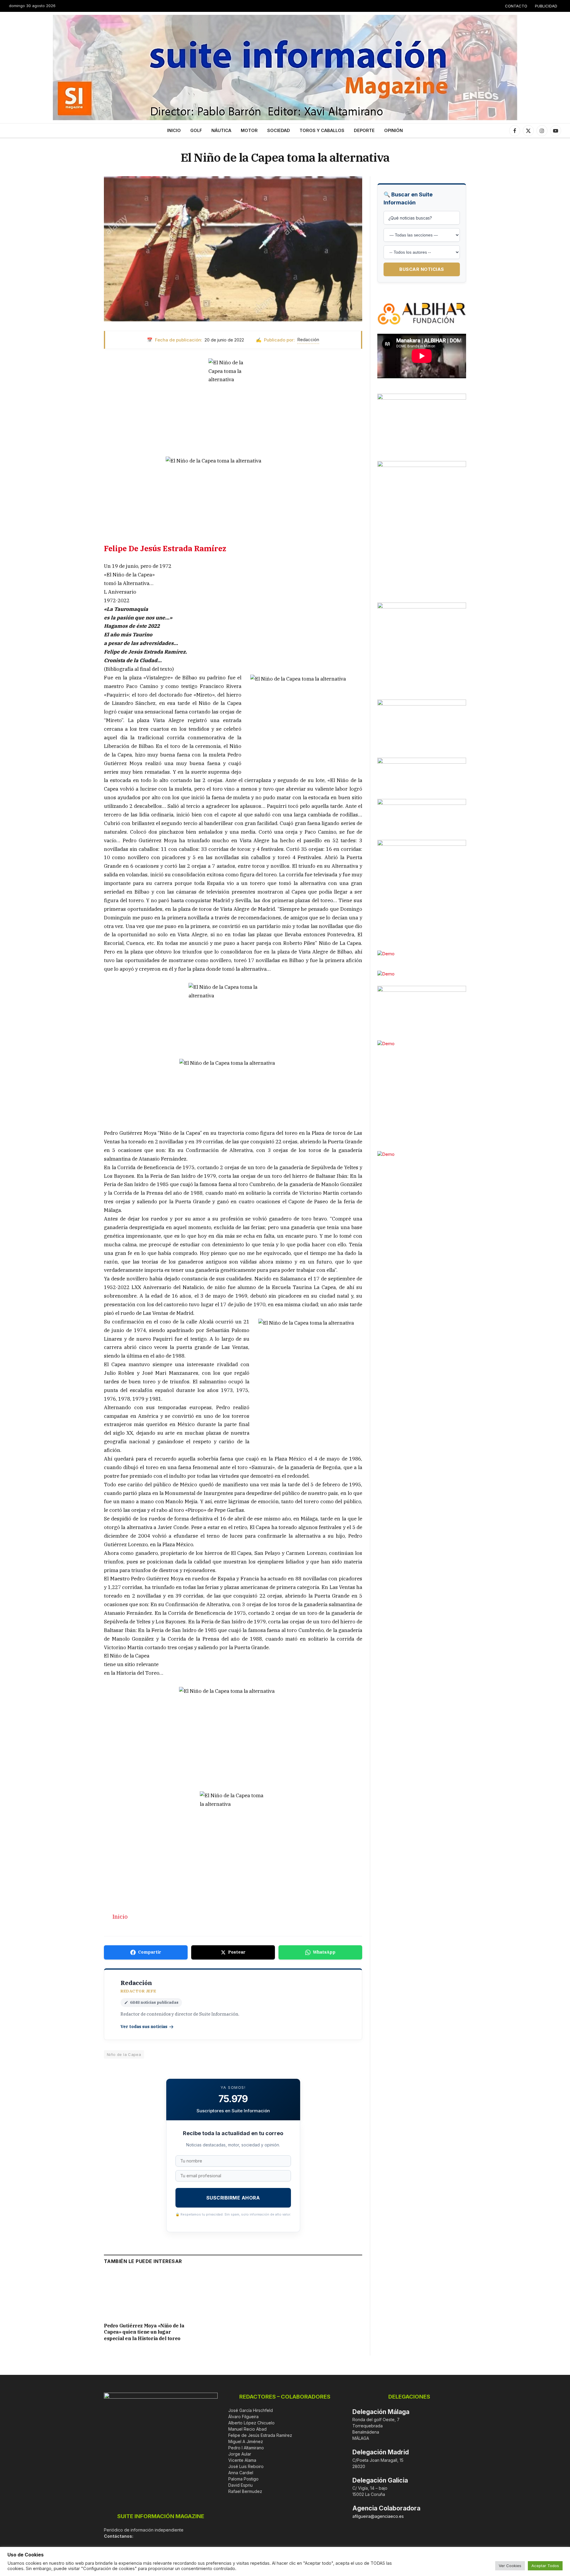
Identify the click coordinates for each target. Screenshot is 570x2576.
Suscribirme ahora (233, 2198)
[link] (165, 548)
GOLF (196, 130)
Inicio (120, 1916)
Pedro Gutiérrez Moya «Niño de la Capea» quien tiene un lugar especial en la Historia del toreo (144, 2332)
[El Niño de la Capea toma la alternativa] (233, 249)
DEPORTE (364, 130)
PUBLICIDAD (546, 6)
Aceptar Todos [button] (545, 2566)
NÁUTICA (221, 130)
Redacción (308, 340)
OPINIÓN (394, 130)
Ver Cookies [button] (510, 2566)
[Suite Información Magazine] (285, 67)
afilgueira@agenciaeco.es (378, 2516)
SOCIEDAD (279, 130)
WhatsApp (324, 1952)
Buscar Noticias (422, 269)
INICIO (174, 130)
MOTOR (249, 130)
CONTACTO (516, 6)
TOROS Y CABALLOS (322, 130)
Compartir (150, 1952)
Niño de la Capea (124, 2054)
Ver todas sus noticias (144, 2027)
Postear (237, 1952)
